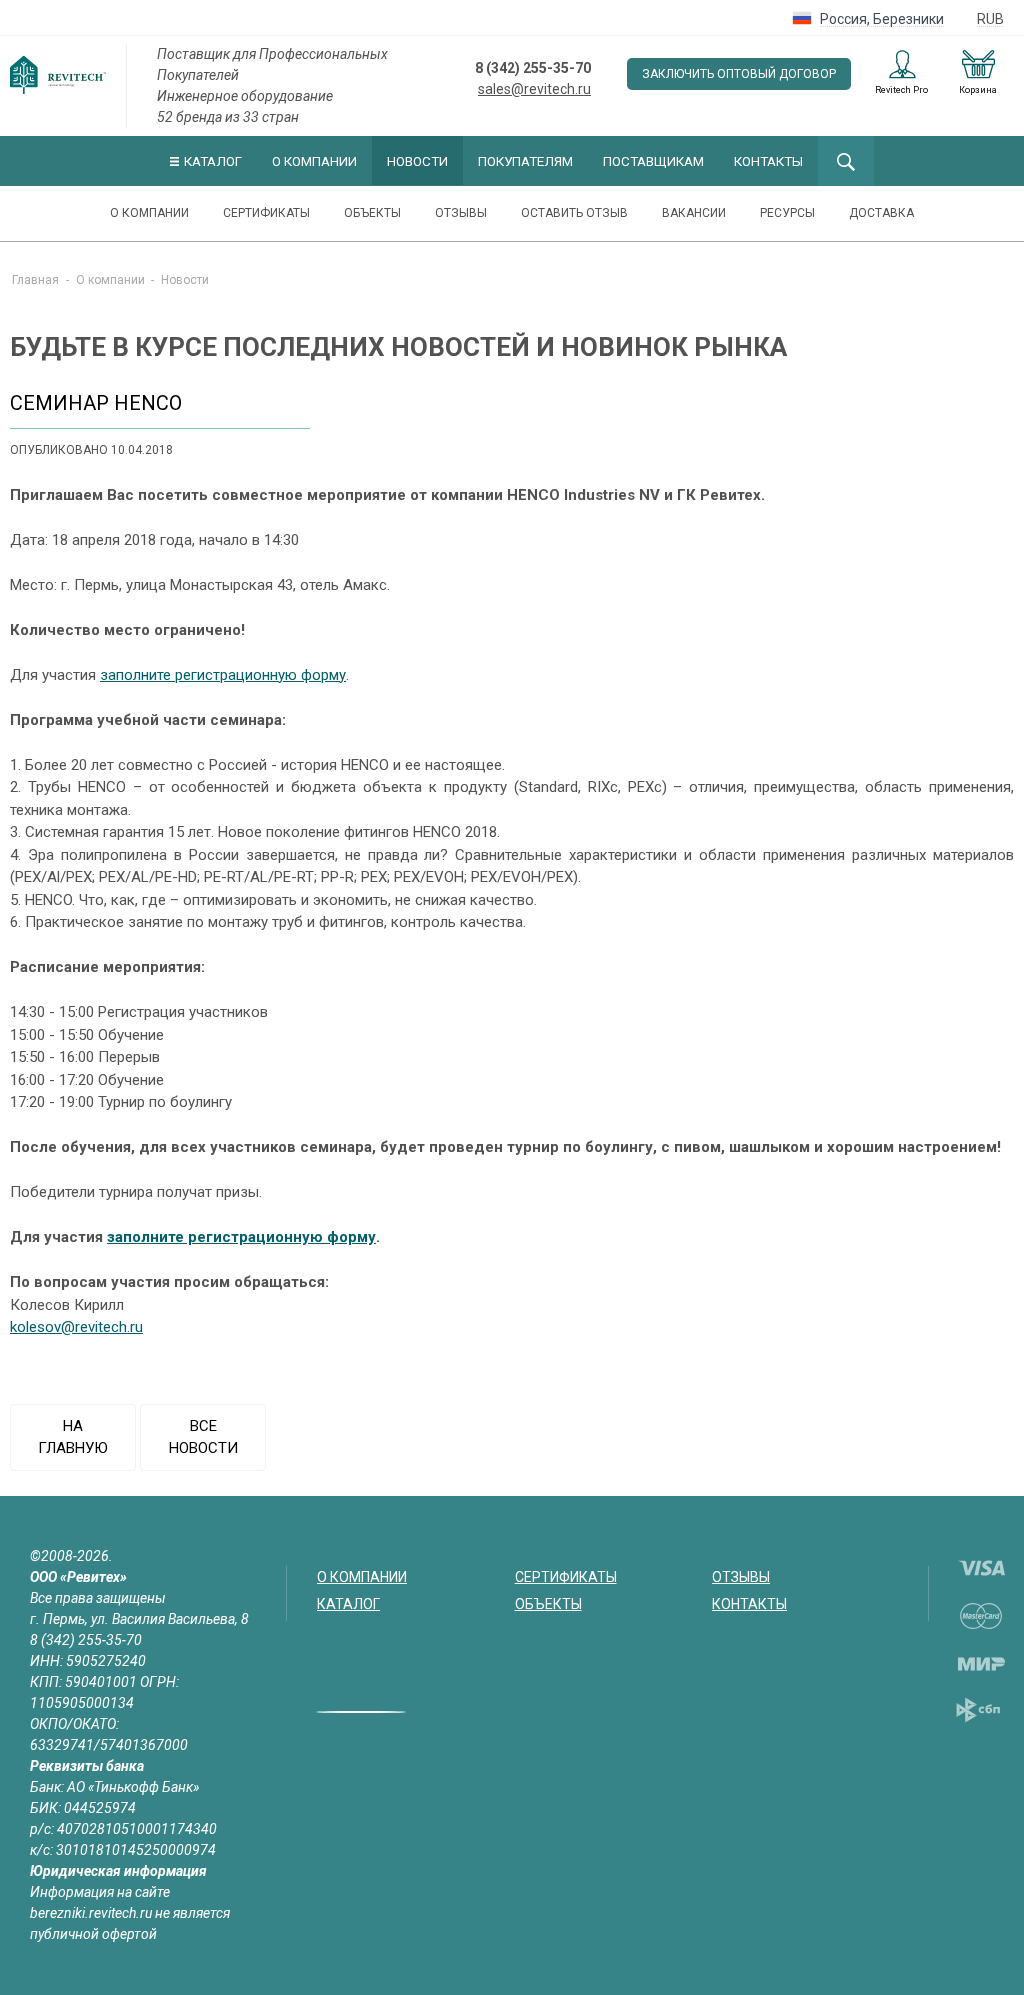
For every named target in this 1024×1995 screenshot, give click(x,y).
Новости (417, 161)
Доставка (881, 213)
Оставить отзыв (574, 213)
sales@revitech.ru (534, 89)
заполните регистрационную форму (223, 675)
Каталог (213, 161)
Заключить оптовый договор (739, 74)
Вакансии (694, 213)
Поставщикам (653, 161)
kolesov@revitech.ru (76, 1327)
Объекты (372, 213)
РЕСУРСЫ (787, 213)
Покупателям (525, 161)
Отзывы (461, 213)
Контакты (768, 161)
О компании (314, 161)
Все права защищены (98, 1598)
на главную (73, 1437)
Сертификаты (266, 213)
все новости (203, 1437)
